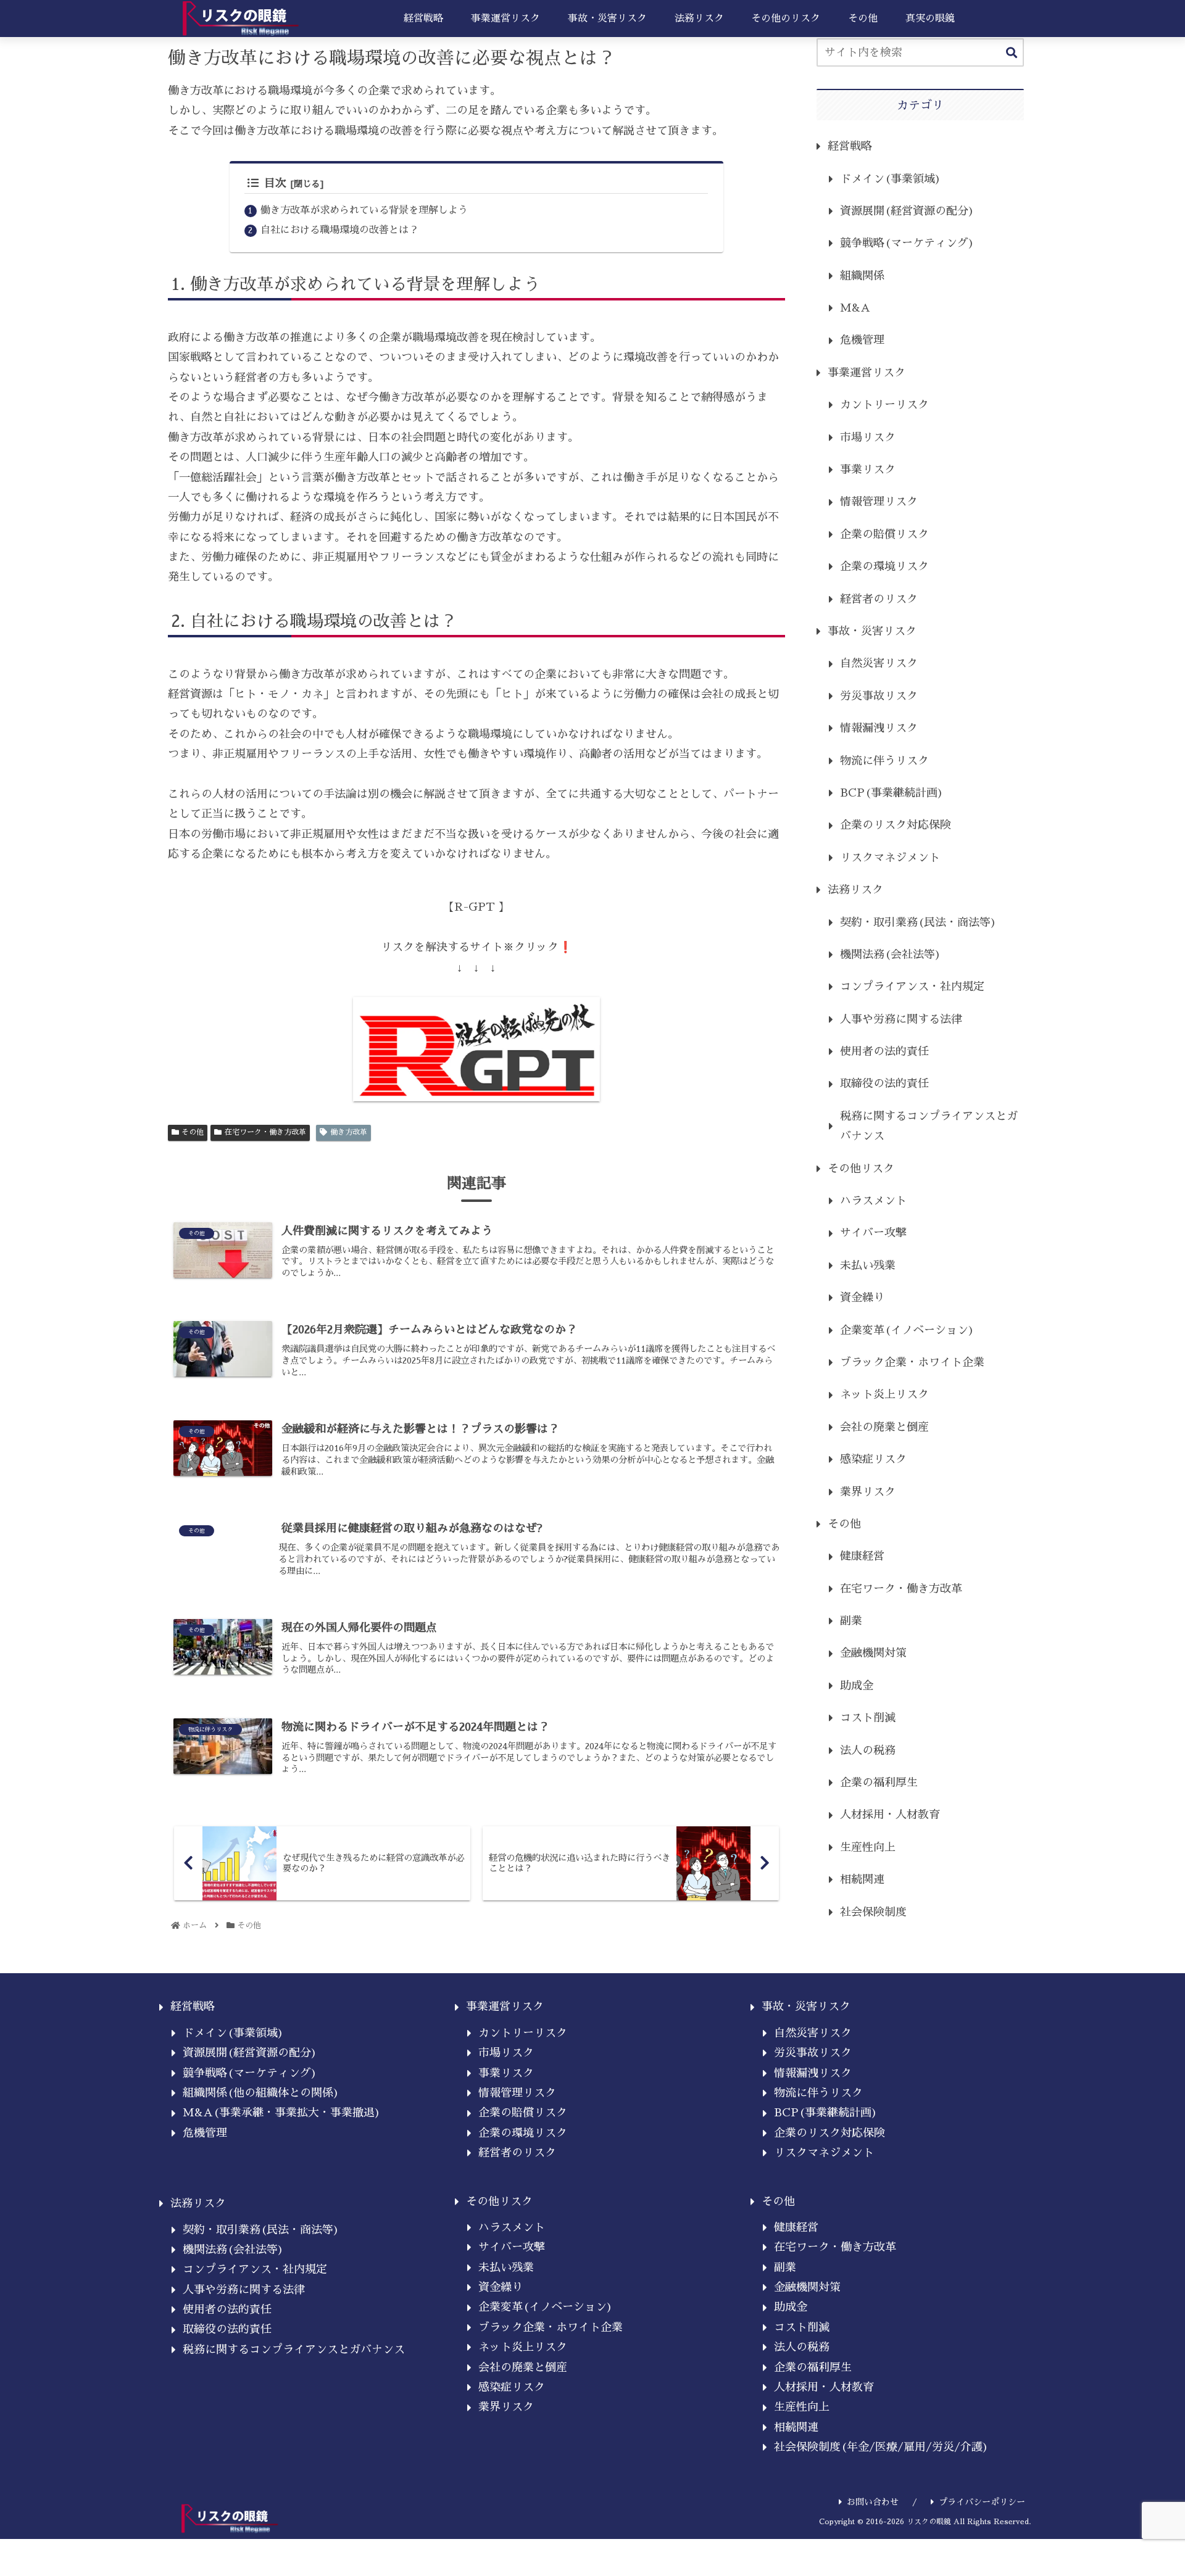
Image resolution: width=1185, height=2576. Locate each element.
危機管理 (862, 340)
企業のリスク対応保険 (896, 825)
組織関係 (862, 276)
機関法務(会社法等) (891, 955)
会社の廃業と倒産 (884, 1427)
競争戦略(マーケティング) (907, 243)
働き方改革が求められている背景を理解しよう (364, 210)
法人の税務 (868, 1750)
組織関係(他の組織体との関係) (261, 2093)
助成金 (857, 1686)
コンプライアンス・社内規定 (912, 987)
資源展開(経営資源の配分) (907, 211)
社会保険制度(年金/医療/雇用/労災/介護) (881, 2447)
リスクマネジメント (890, 858)
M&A (855, 308)
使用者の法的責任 (884, 1051)
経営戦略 (850, 146)
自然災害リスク (879, 663)
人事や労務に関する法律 (901, 1019)
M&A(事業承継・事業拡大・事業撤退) (282, 2113)
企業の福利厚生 (879, 1783)
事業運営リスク (867, 373)
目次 (275, 183)
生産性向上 (868, 1847)
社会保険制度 (873, 1912)
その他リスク (861, 1169)
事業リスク (868, 470)
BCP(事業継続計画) (892, 793)
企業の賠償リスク (884, 534)
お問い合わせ (873, 2502)
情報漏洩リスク (879, 728)
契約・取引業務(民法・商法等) (918, 922)
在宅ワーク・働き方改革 (265, 1132)
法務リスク (855, 890)
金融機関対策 (873, 1653)
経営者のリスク (879, 599)
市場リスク (868, 437)
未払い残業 (868, 1265)
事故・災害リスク (872, 631)
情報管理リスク (879, 502)
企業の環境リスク (884, 566)
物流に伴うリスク (884, 761)
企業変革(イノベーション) (907, 1330)
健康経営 (862, 1556)
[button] (1012, 53)
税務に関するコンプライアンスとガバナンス (929, 1126)
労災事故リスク (879, 696)
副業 (851, 1621)
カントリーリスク (884, 405)
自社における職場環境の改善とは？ (339, 230)
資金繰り (862, 1298)
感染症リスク (873, 1459)
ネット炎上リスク (884, 1394)
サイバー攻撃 (873, 1233)
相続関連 (862, 1879)
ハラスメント (873, 1201)
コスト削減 (868, 1718)
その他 (193, 1132)
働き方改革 (349, 1132)
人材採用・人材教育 (890, 1815)
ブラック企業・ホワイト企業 (912, 1362)
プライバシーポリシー (982, 2502)
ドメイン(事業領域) (891, 179)
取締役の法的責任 (884, 1083)
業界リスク (868, 1492)
